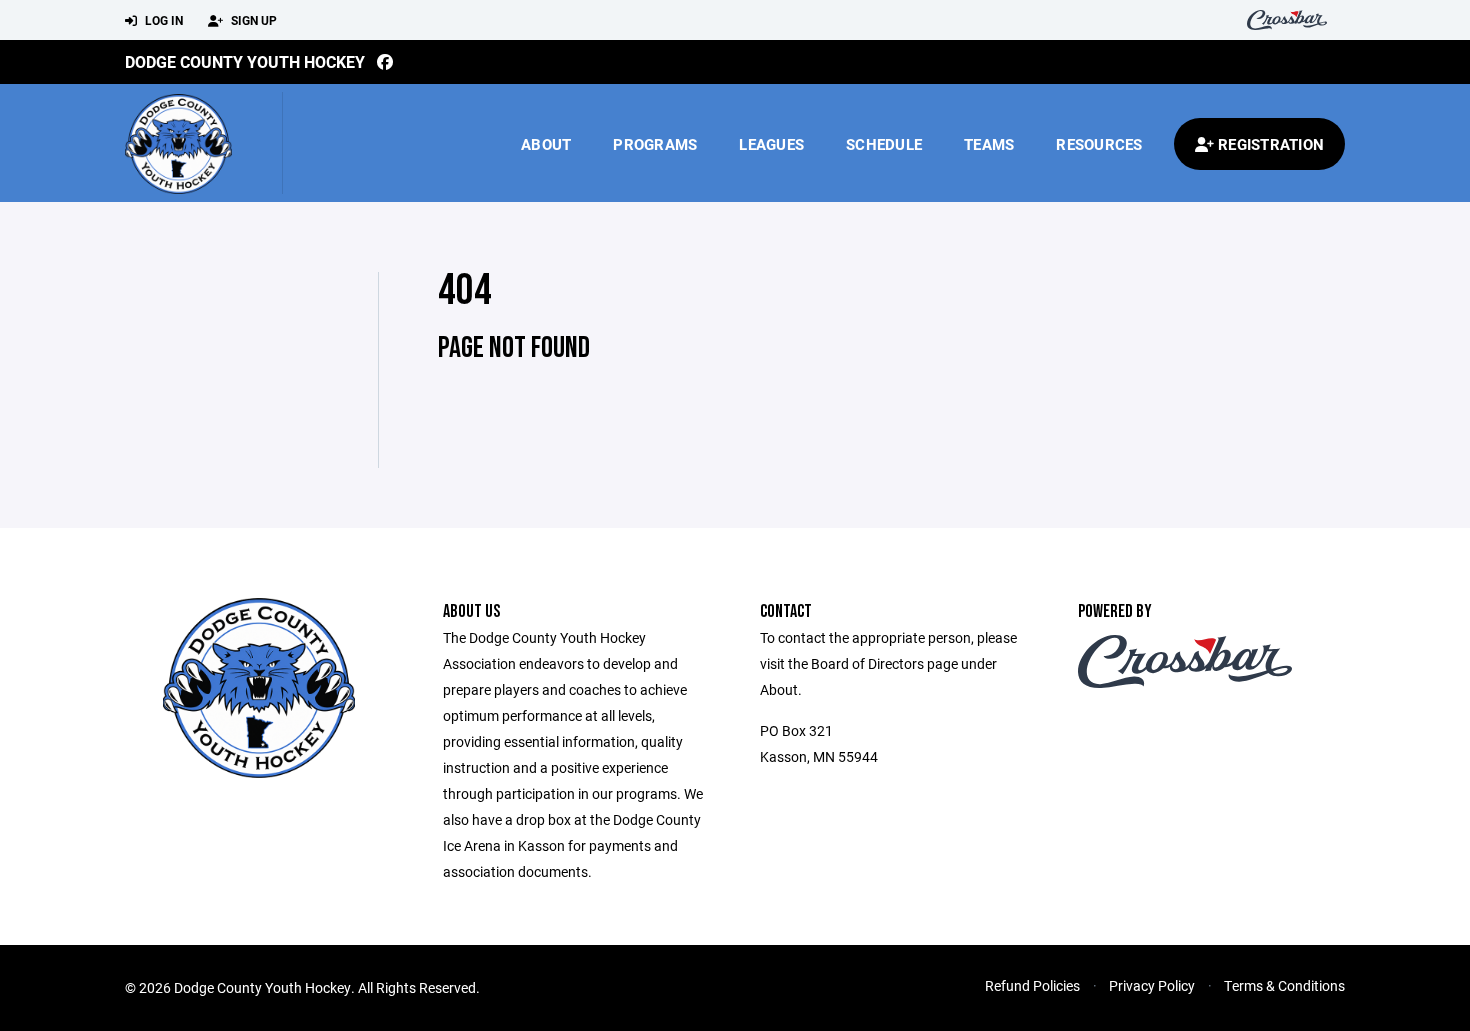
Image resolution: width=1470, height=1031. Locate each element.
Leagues (771, 144)
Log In (162, 20)
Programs (655, 144)
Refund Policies (1032, 985)
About (546, 144)
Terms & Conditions (1284, 985)
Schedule (884, 144)
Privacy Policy (1152, 985)
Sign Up (252, 20)
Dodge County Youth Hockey (245, 61)
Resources (1099, 144)
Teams (989, 144)
